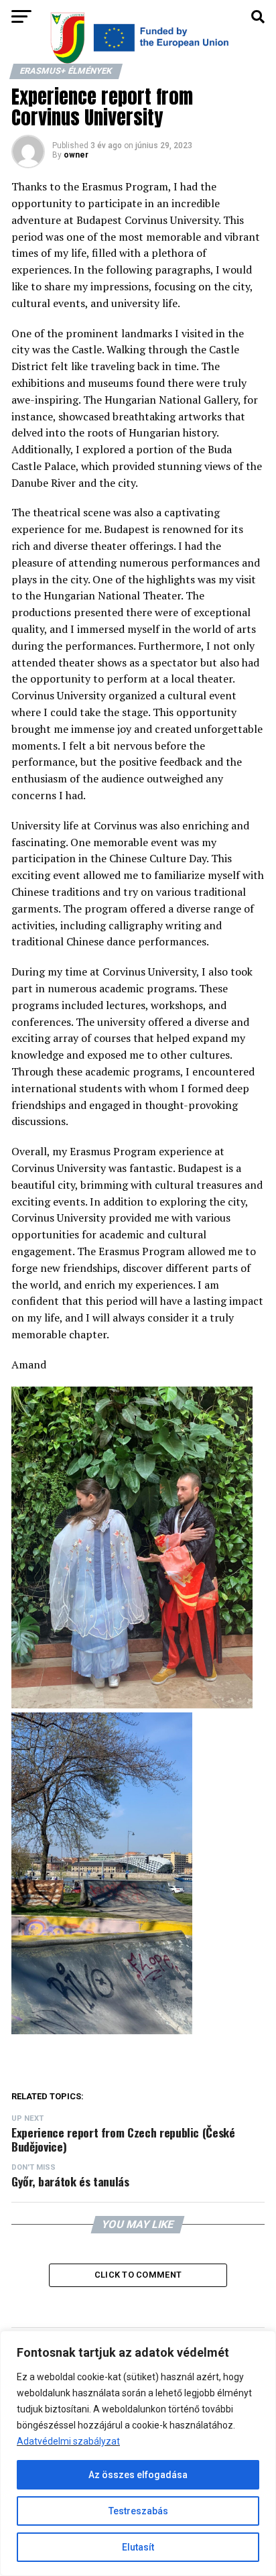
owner (76, 155)
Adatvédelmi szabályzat (68, 2441)
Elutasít (138, 2547)
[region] (138, 2453)
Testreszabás (138, 2511)
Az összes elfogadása (138, 2475)
